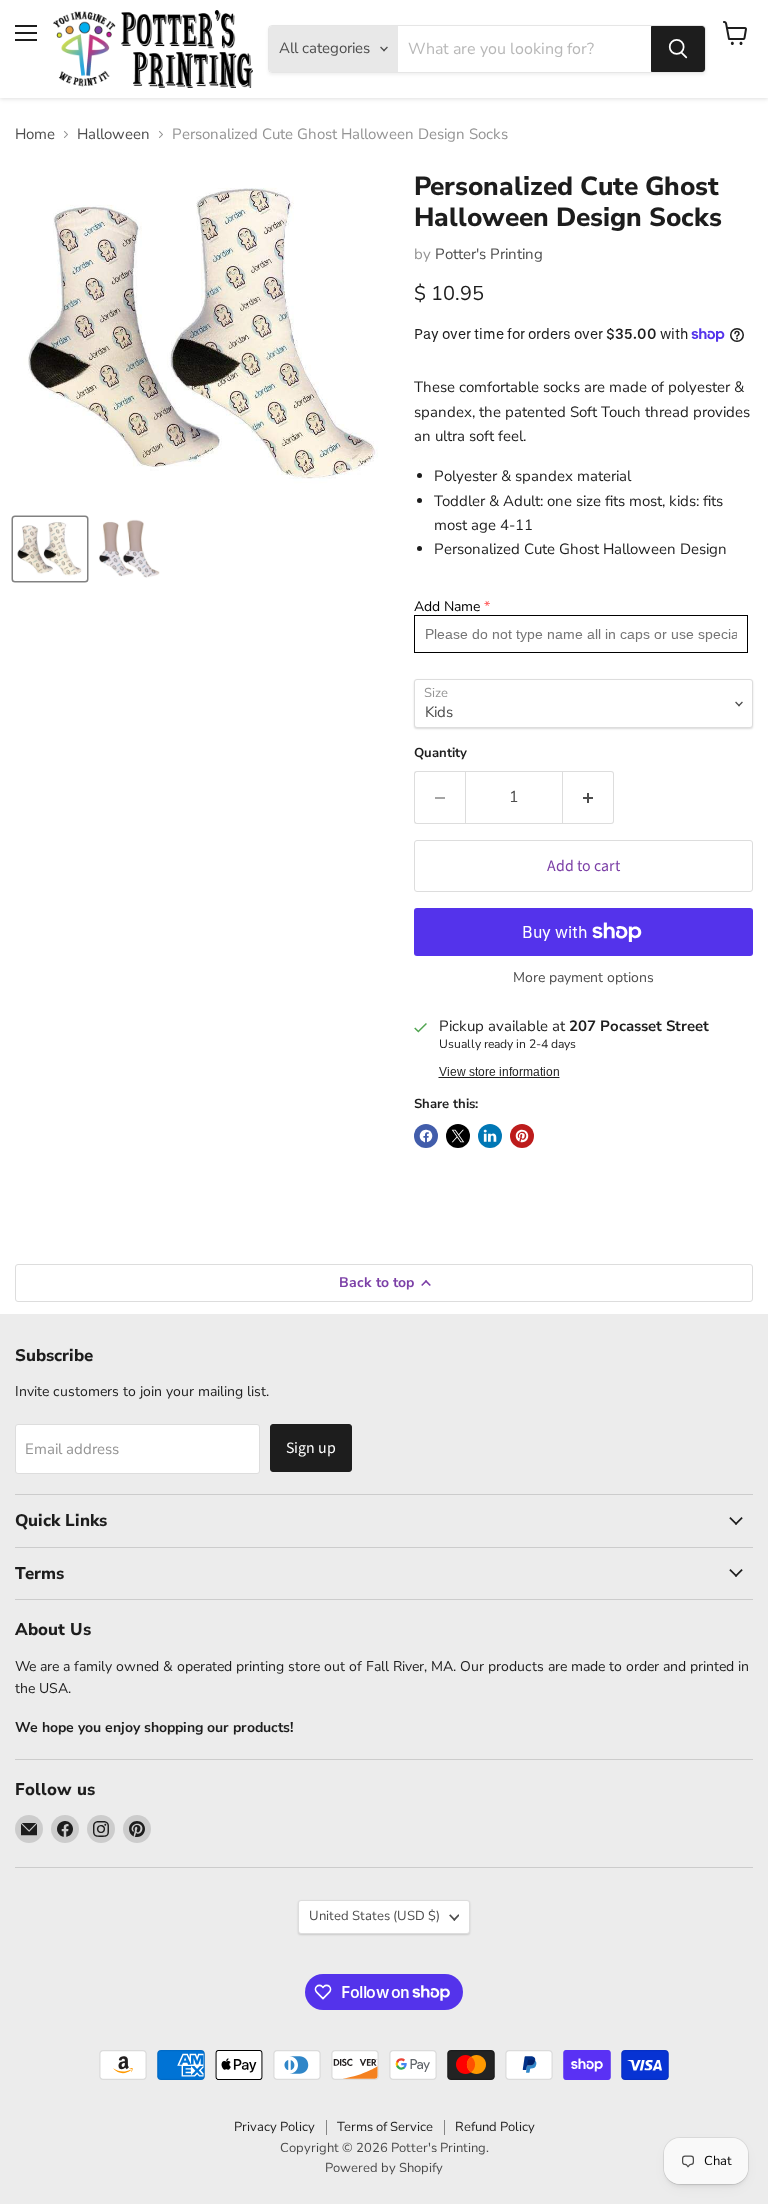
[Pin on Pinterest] (522, 1136)
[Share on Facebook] (426, 1136)
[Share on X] (458, 1136)
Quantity (440, 753)
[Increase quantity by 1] (588, 797)
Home (35, 134)
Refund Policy (495, 2127)
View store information (499, 1072)
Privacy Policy (274, 2127)
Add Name (447, 606)
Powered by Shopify (384, 2168)
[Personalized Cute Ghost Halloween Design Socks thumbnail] (50, 549)
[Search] (678, 49)
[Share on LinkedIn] (490, 1136)
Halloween (113, 134)
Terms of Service (385, 2127)
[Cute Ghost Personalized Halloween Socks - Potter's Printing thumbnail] (130, 549)
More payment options (583, 978)
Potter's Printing (489, 254)
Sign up (311, 1448)
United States (374, 1916)
